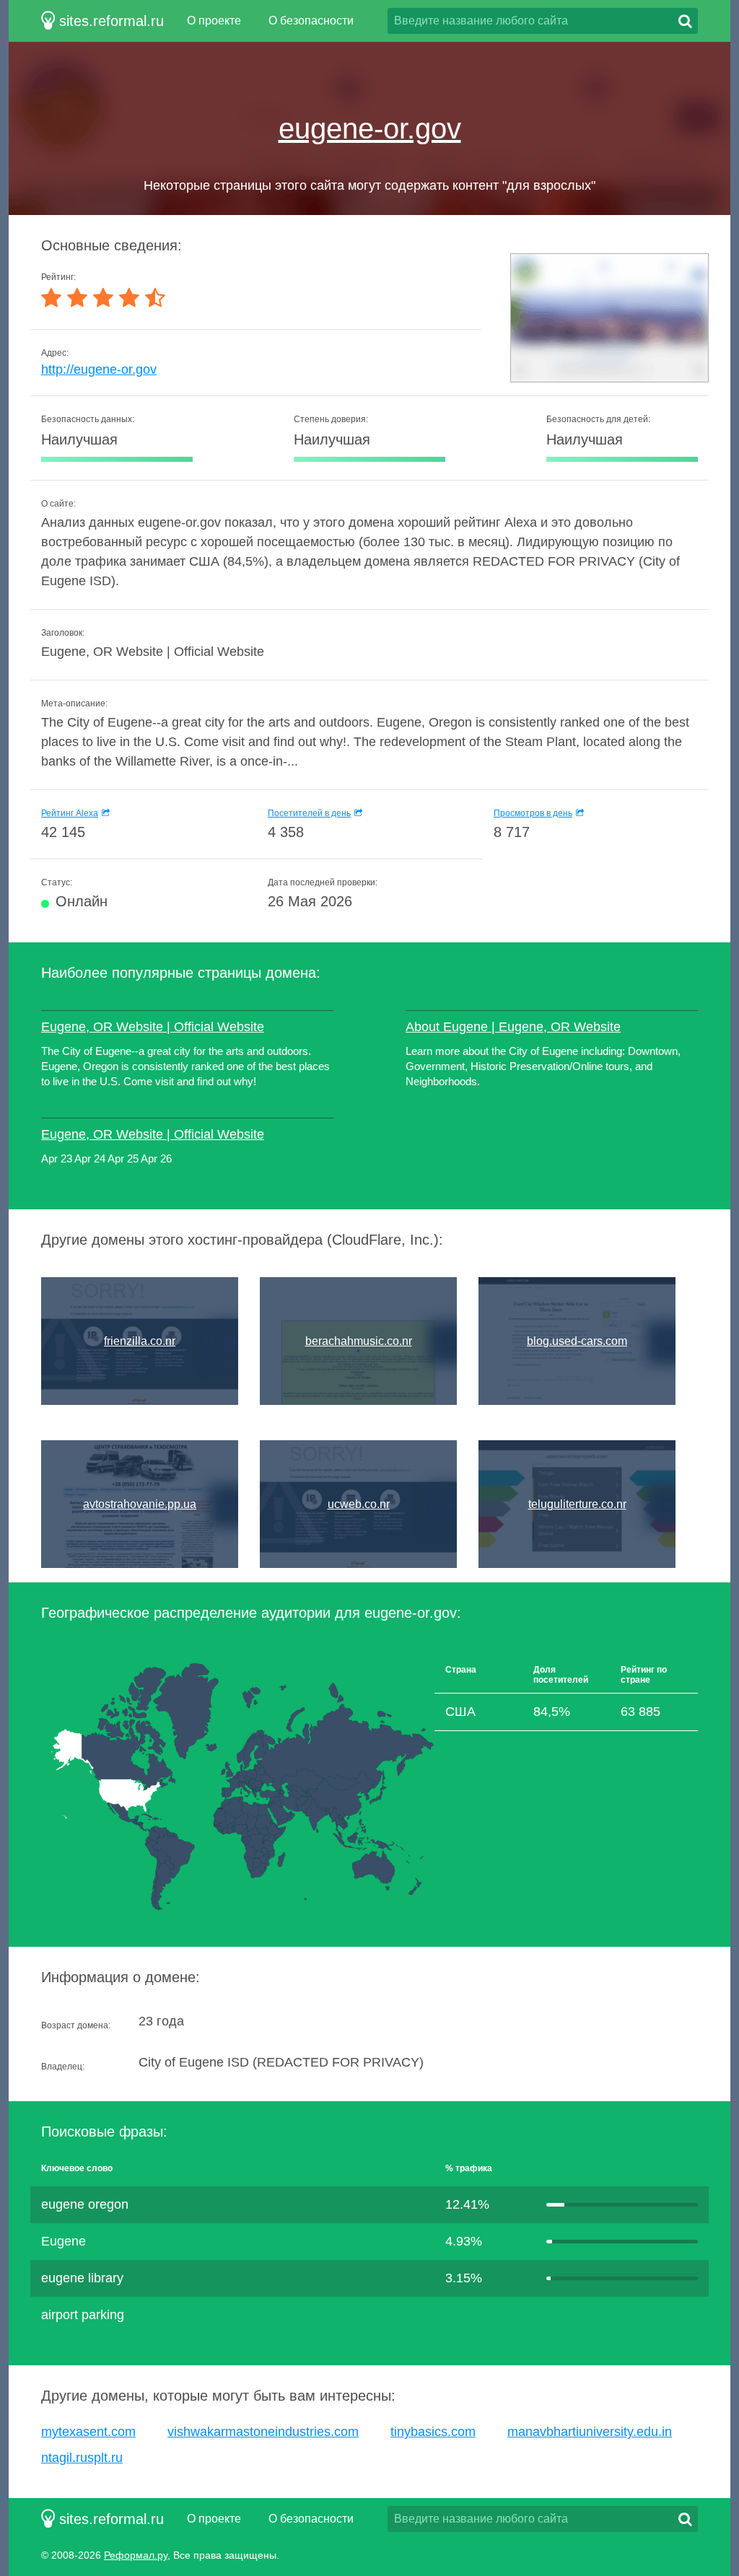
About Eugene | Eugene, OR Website (513, 1027)
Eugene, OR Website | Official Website (153, 1027)
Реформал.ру (136, 2555)
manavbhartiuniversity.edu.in (590, 2432)
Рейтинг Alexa (70, 813)
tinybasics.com (433, 2432)
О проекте (214, 21)
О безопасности (311, 21)
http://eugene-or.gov (99, 369)
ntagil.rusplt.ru (82, 2458)
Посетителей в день (309, 813)
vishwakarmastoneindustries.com (263, 2432)
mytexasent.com (88, 2432)
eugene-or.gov (370, 128)
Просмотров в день (533, 813)
